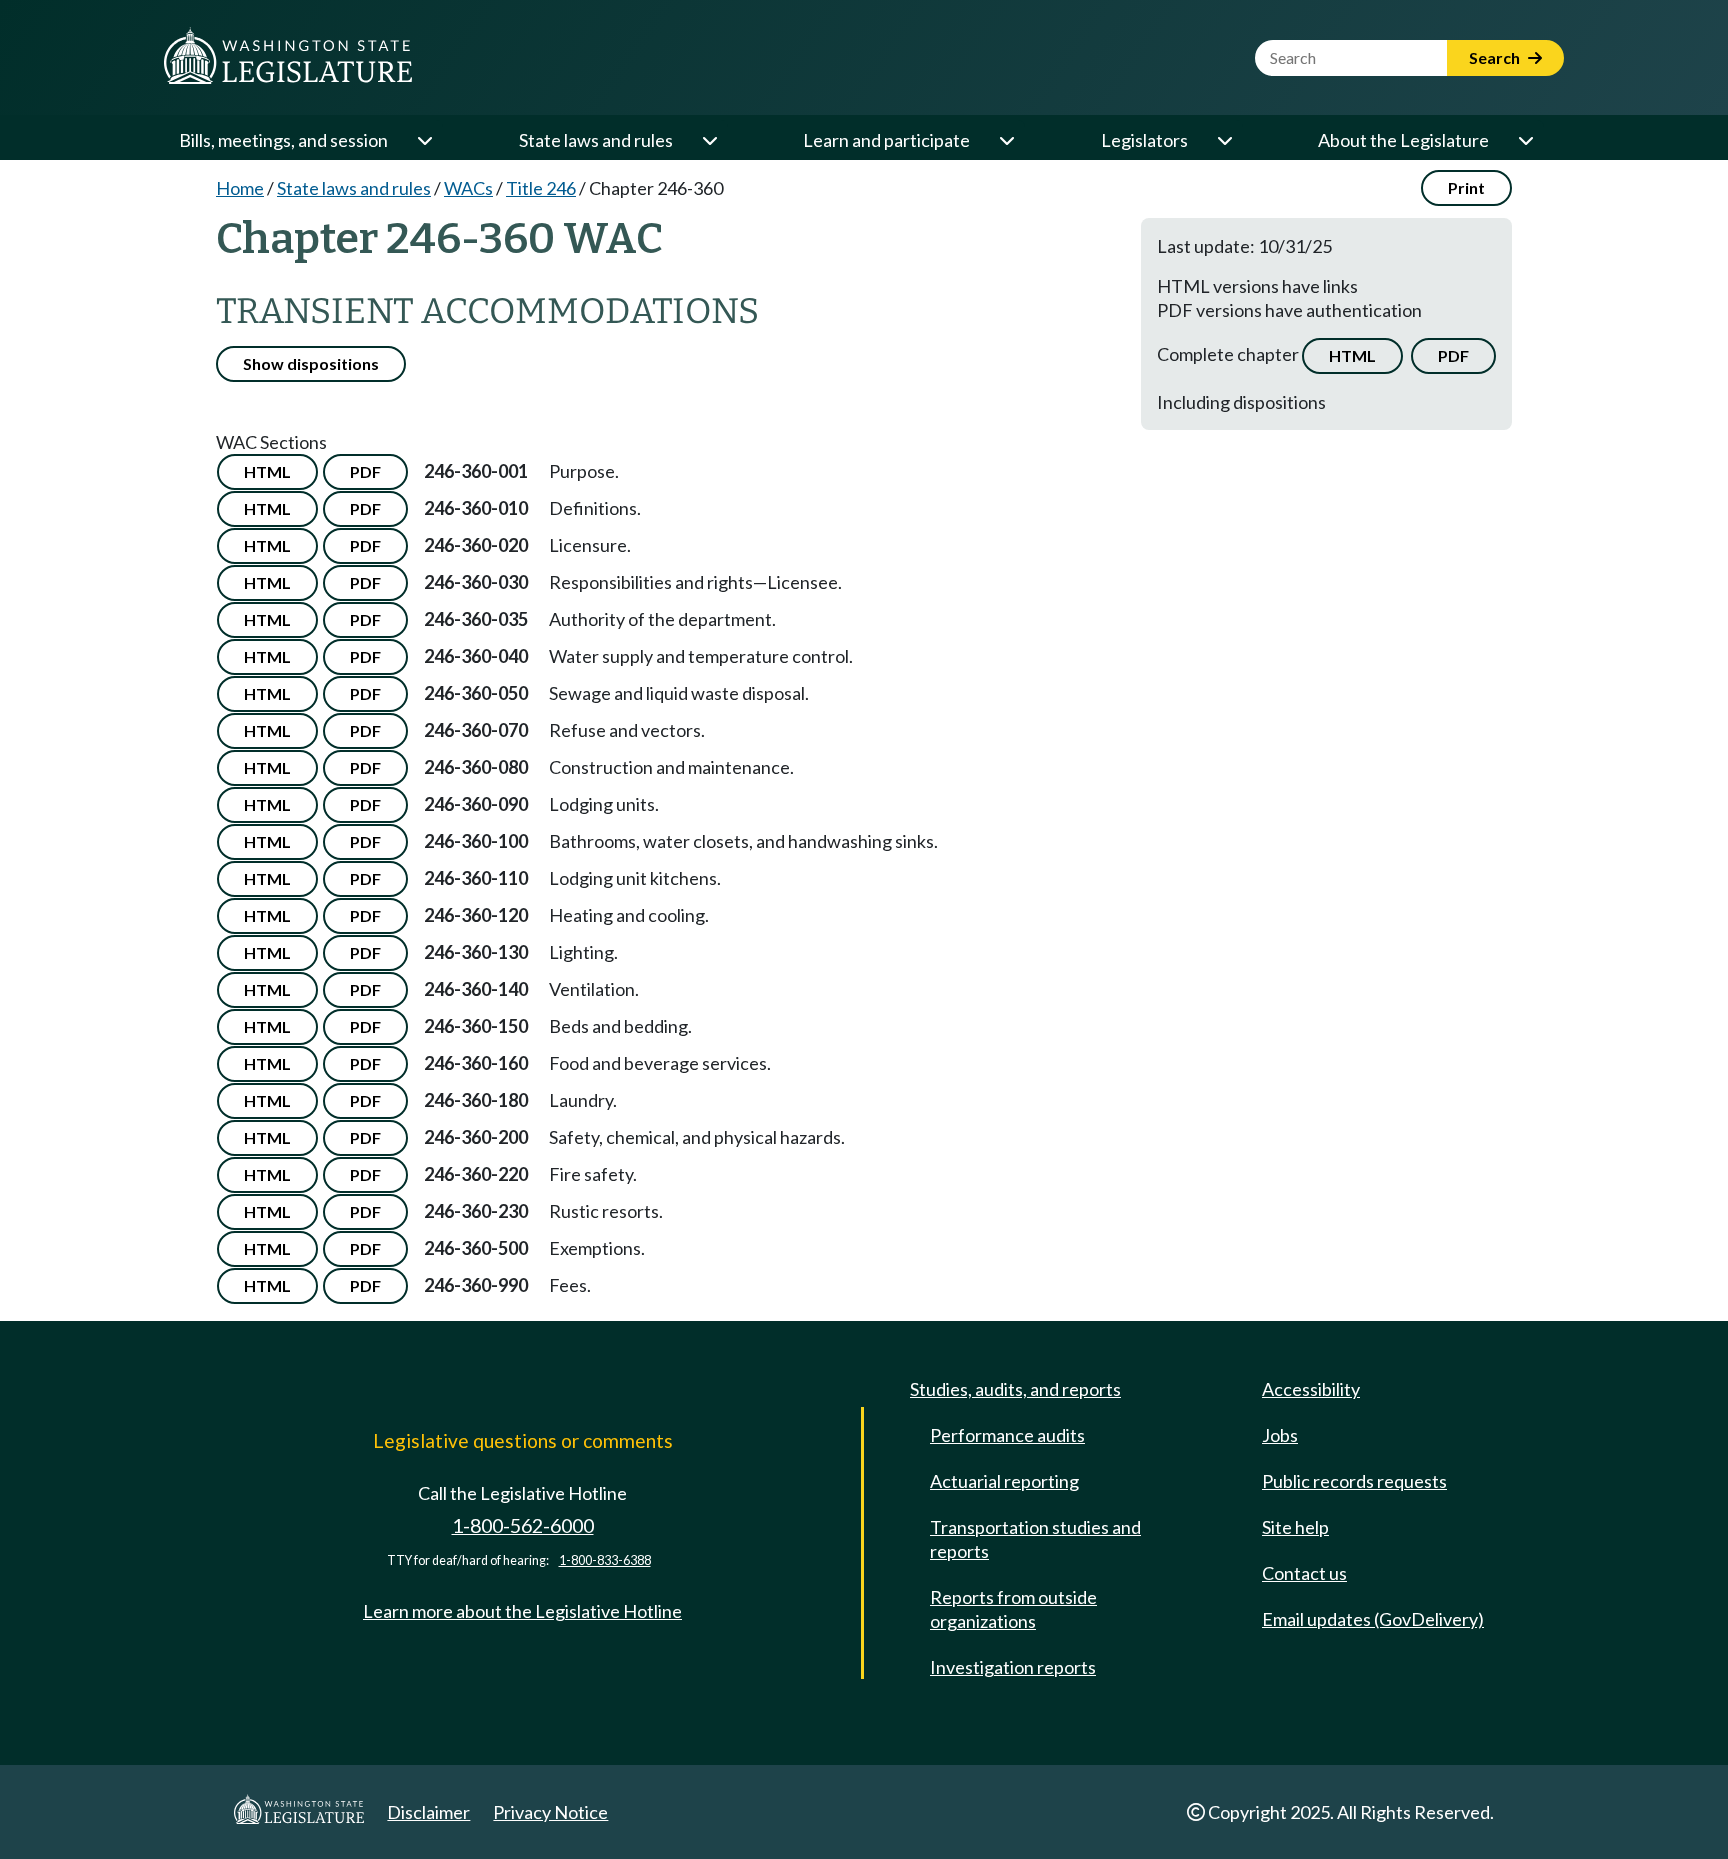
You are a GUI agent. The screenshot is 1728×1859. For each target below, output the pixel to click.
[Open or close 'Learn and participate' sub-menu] (1006, 140)
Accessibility (1311, 1389)
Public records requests (1354, 1481)
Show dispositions (311, 363)
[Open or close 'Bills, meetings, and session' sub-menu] (424, 140)
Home (240, 188)
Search (1496, 57)
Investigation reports (1013, 1667)
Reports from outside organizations (1013, 1609)
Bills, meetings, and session (283, 140)
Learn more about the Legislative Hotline (522, 1611)
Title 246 (541, 188)
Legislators (1144, 140)
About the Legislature (1403, 140)
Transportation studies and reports (1035, 1539)
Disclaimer (428, 1812)
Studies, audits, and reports (1015, 1389)
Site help (1295, 1527)
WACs (468, 188)
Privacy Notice (550, 1812)
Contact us (1304, 1573)
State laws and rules (596, 140)
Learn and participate (886, 140)
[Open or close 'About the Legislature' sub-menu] (1525, 140)
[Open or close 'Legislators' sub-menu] (1224, 140)
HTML (1352, 355)
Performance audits (1007, 1435)
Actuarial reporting (1004, 1481)
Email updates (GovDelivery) (1373, 1619)
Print (1466, 187)
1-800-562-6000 (523, 1525)
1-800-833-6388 (605, 1560)
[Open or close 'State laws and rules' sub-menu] (709, 140)
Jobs (1280, 1435)
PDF (1453, 355)
